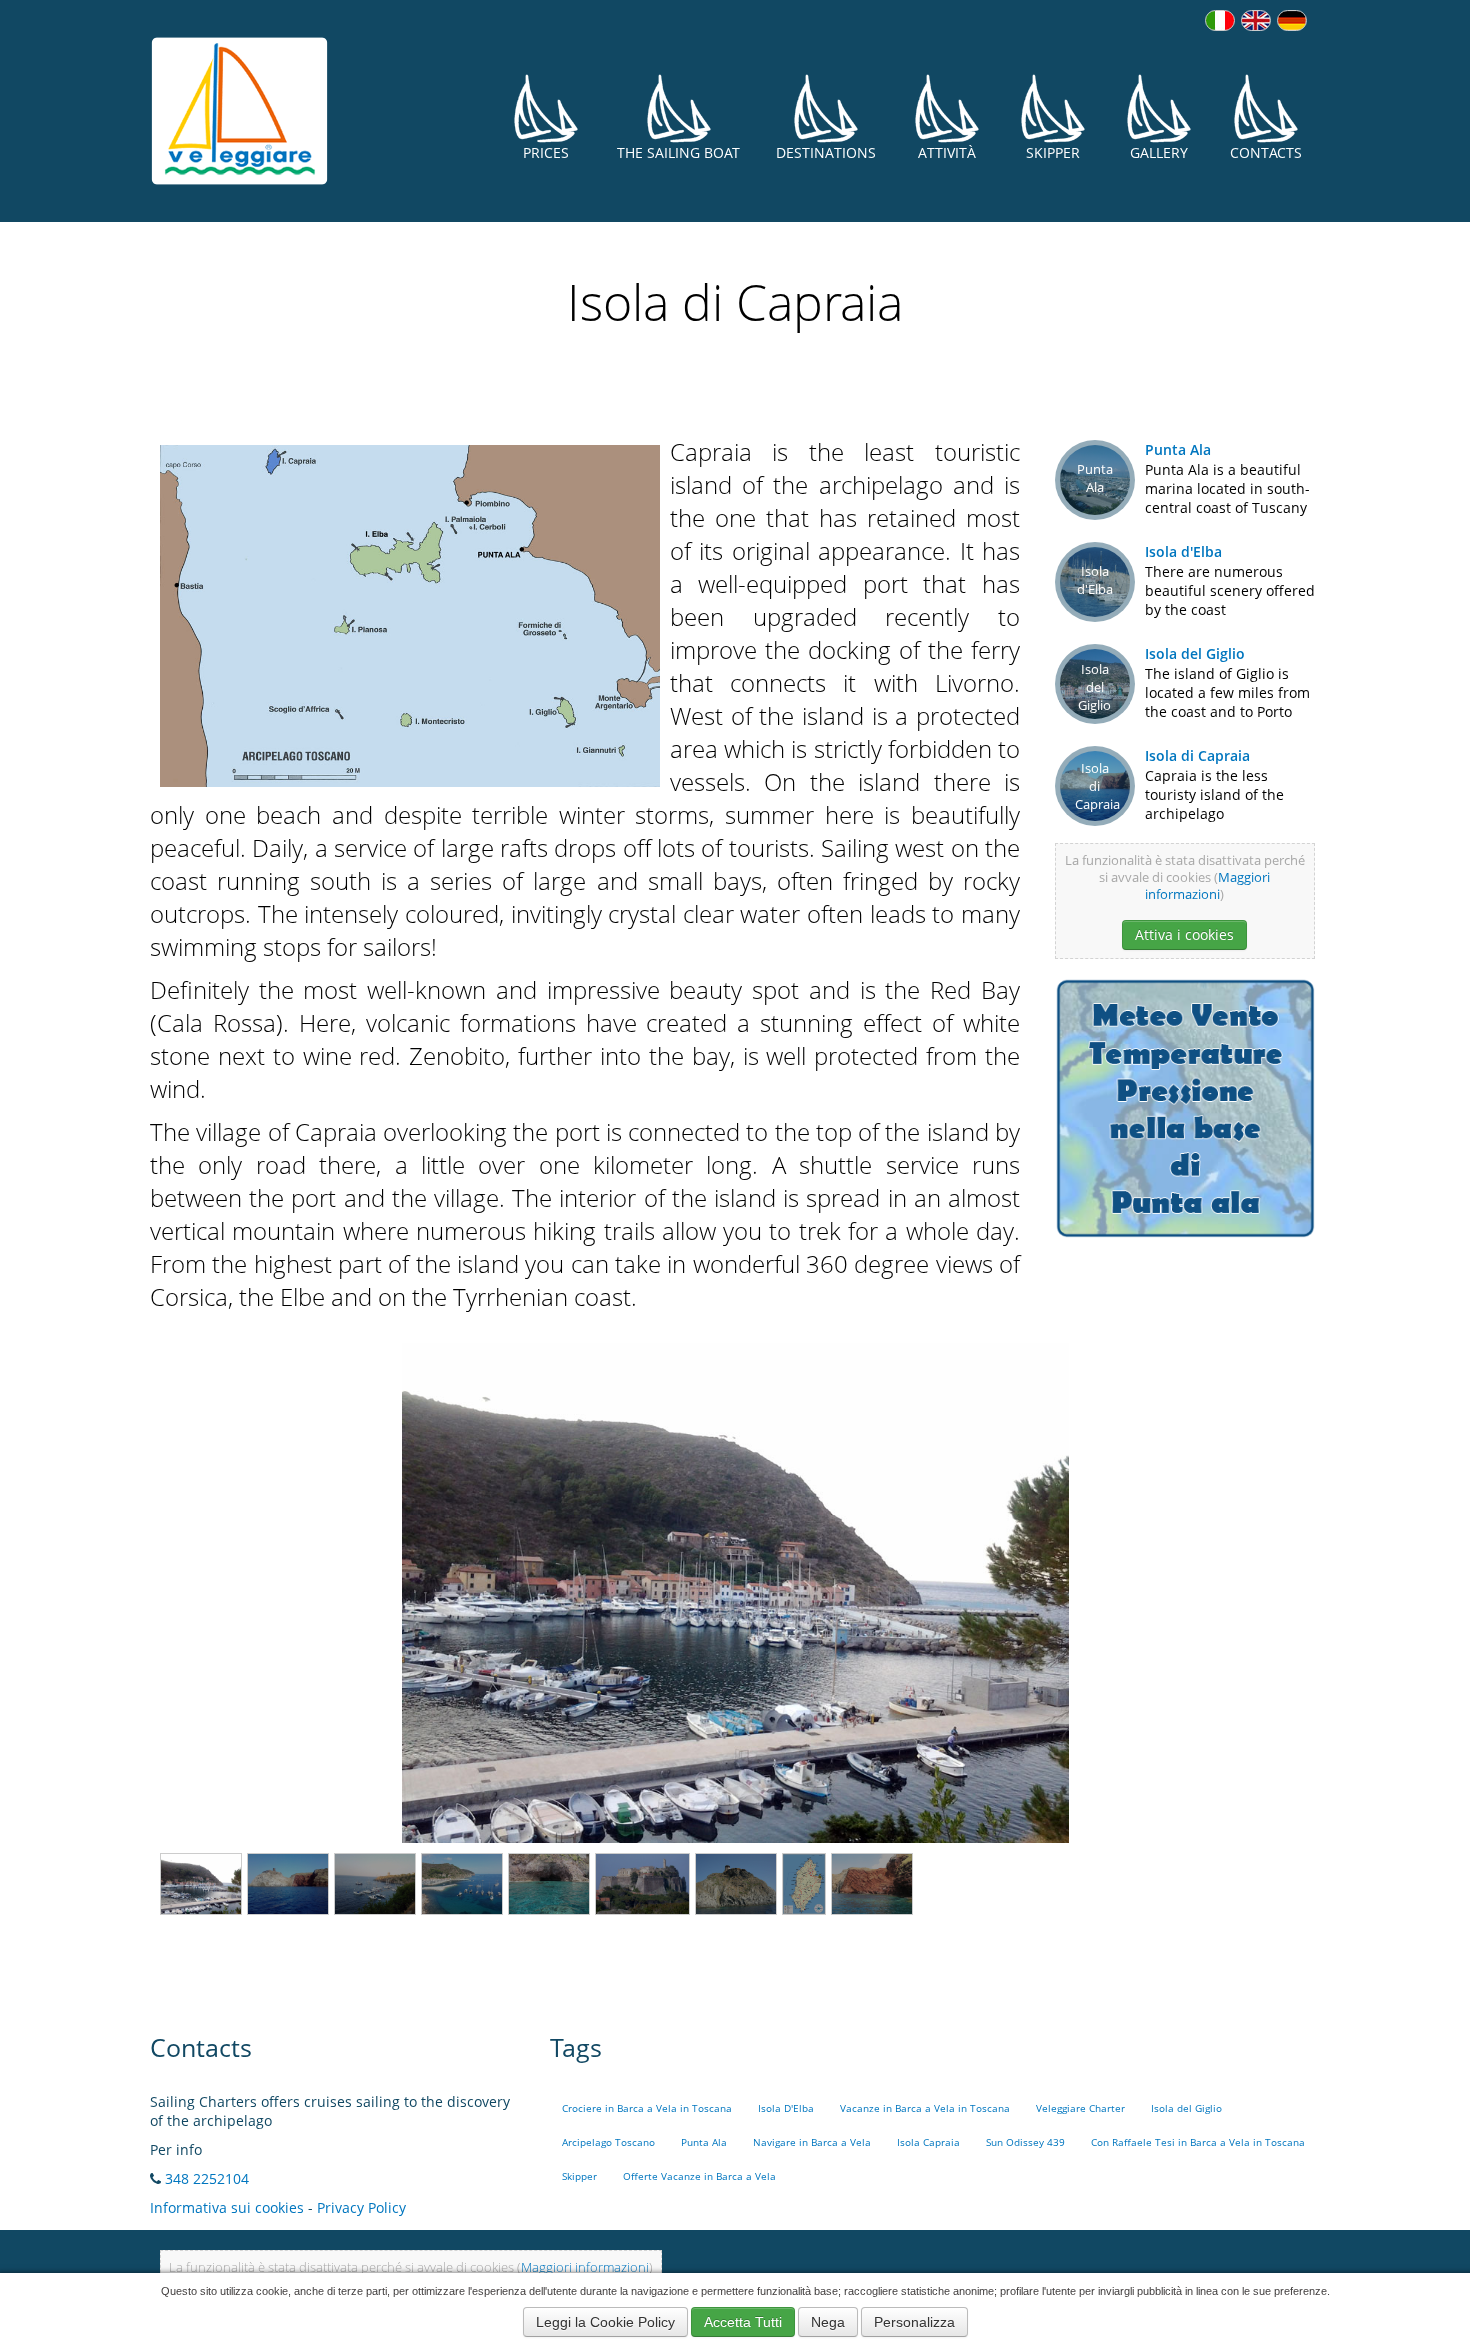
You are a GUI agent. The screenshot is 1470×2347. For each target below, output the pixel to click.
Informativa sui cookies (227, 2207)
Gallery (1159, 152)
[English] (1256, 20)
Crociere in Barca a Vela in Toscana (647, 2108)
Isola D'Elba (786, 2108)
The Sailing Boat (678, 152)
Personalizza (914, 2322)
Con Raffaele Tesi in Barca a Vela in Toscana (1198, 2142)
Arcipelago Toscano (608, 2142)
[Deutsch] (1292, 20)
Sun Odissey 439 (1025, 2142)
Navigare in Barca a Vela (812, 2142)
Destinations (826, 152)
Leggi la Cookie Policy (605, 2322)
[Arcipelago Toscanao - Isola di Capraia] (410, 612)
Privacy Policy (361, 2207)
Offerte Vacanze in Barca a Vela (699, 2176)
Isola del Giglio (1195, 653)
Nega (828, 2322)
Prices (546, 152)
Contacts (1266, 152)
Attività (947, 152)
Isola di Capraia (1197, 755)
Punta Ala (1178, 449)
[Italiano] (1220, 20)
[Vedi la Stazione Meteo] (1185, 1106)
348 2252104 (207, 2178)
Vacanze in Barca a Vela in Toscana (925, 2108)
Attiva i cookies (1184, 934)
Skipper (1053, 152)
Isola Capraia (928, 2142)
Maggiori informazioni (1207, 886)
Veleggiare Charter (1080, 2108)
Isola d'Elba (1183, 551)
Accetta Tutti (743, 2322)
